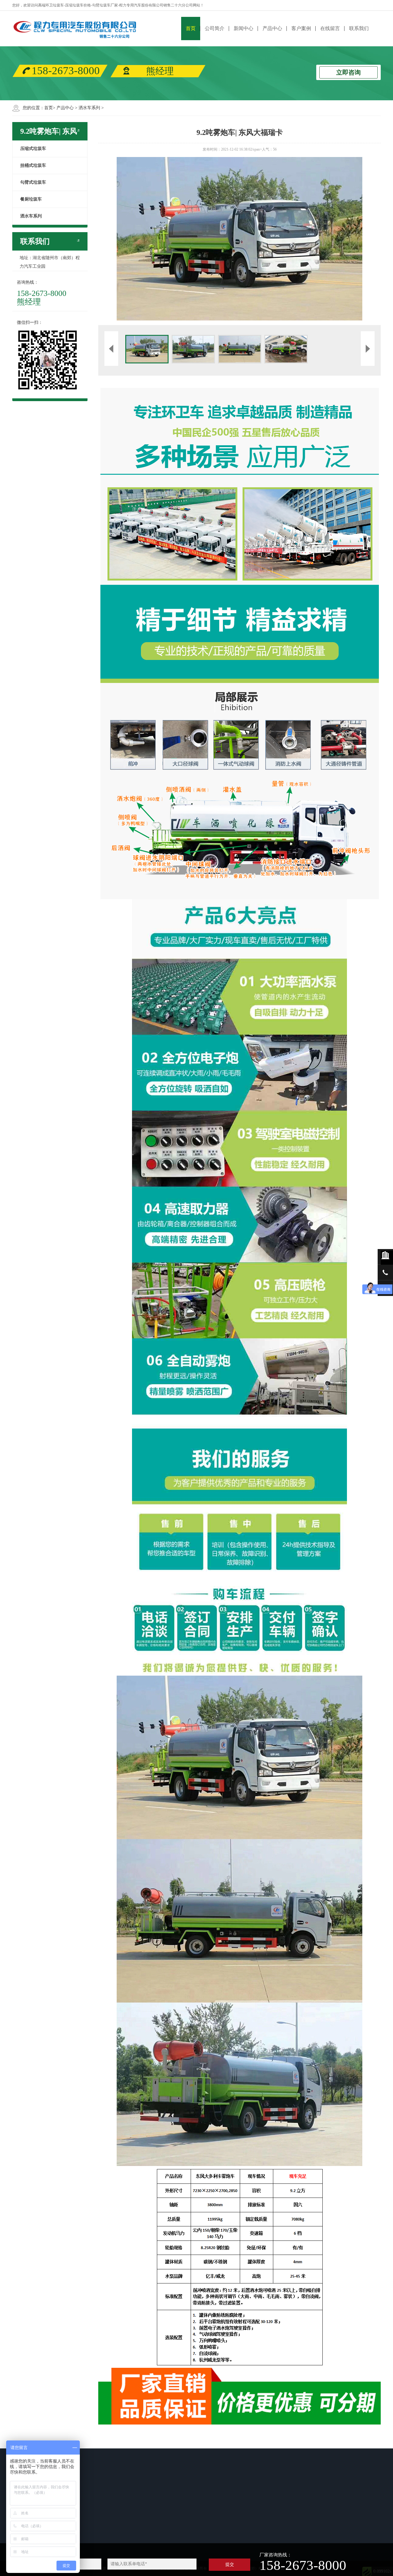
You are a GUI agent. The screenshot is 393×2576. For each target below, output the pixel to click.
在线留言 (330, 28)
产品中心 (272, 28)
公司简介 (215, 28)
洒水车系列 (89, 108)
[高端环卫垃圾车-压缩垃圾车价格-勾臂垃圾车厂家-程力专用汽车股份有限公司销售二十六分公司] (75, 28)
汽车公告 (91, 2522)
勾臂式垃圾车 (156, 2530)
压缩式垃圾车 (156, 2514)
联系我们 (359, 28)
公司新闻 (91, 2538)
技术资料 (91, 2530)
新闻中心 (243, 28)
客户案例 (301, 28)
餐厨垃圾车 (154, 2538)
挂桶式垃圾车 (156, 2522)
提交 (230, 2564)
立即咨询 (348, 72)
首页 (191, 28)
